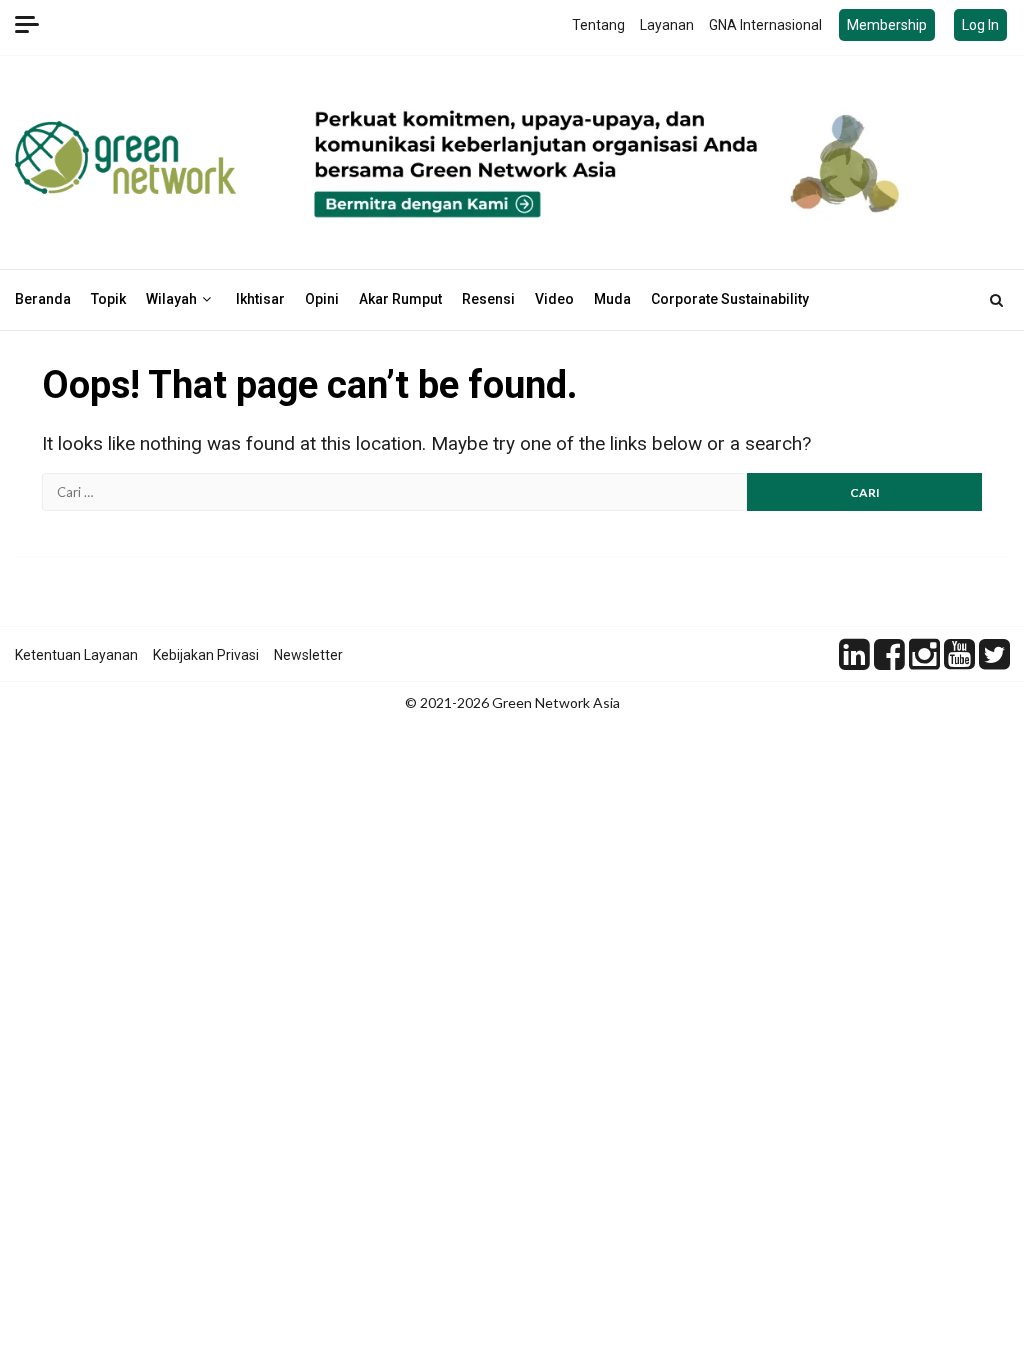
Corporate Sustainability (730, 299)
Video (554, 299)
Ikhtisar (260, 299)
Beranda (43, 299)
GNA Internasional (765, 25)
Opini (322, 299)
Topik (108, 299)
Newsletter (308, 655)
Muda (612, 299)
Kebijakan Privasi (206, 655)
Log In (980, 25)
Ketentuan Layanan (76, 655)
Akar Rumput (400, 299)
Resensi (488, 299)
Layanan (667, 25)
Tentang (598, 25)
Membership (887, 25)
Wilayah (171, 299)
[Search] (996, 300)
